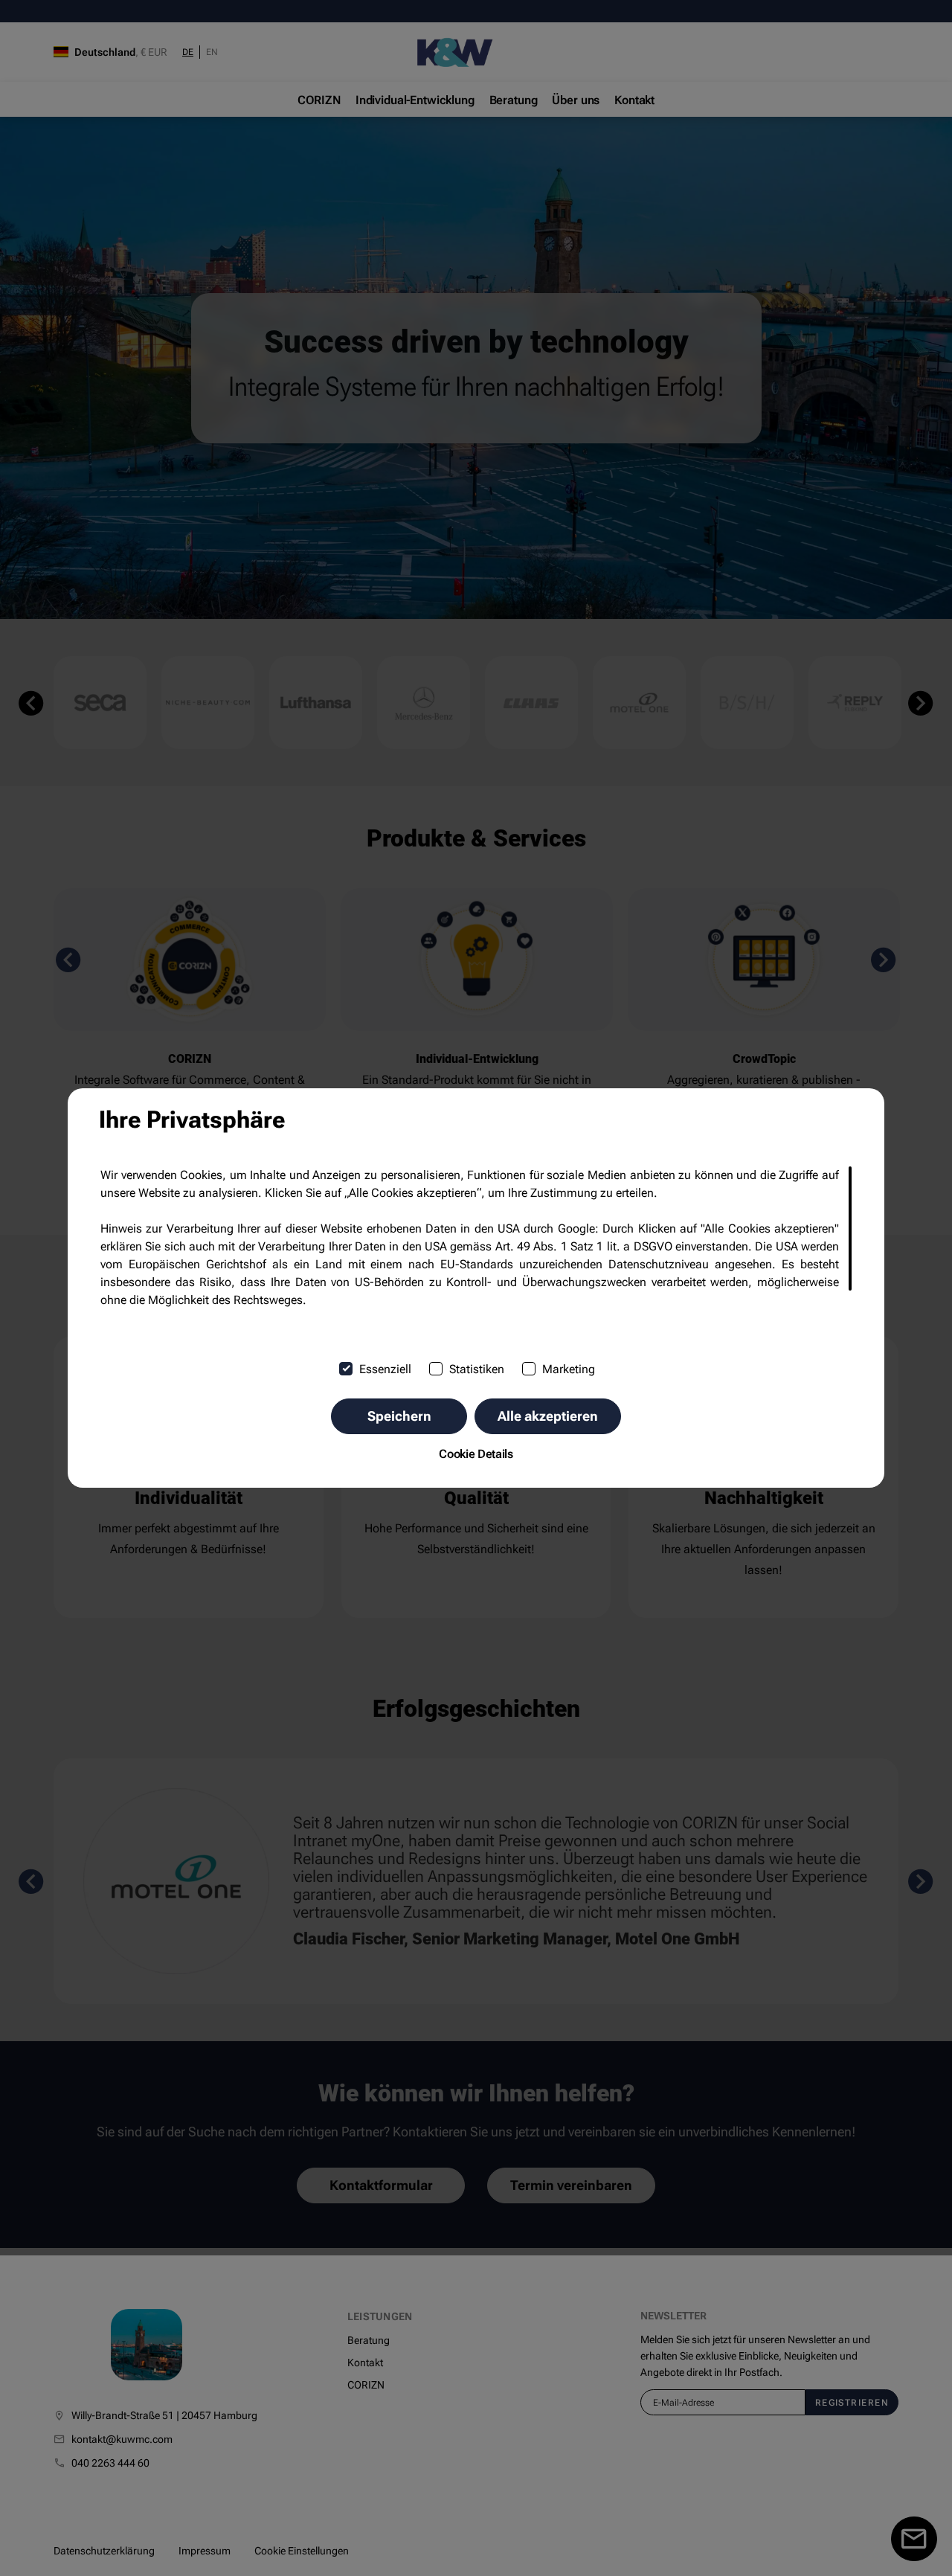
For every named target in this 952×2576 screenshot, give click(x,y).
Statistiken (477, 1369)
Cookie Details (476, 1454)
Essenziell (385, 1369)
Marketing (569, 1369)
